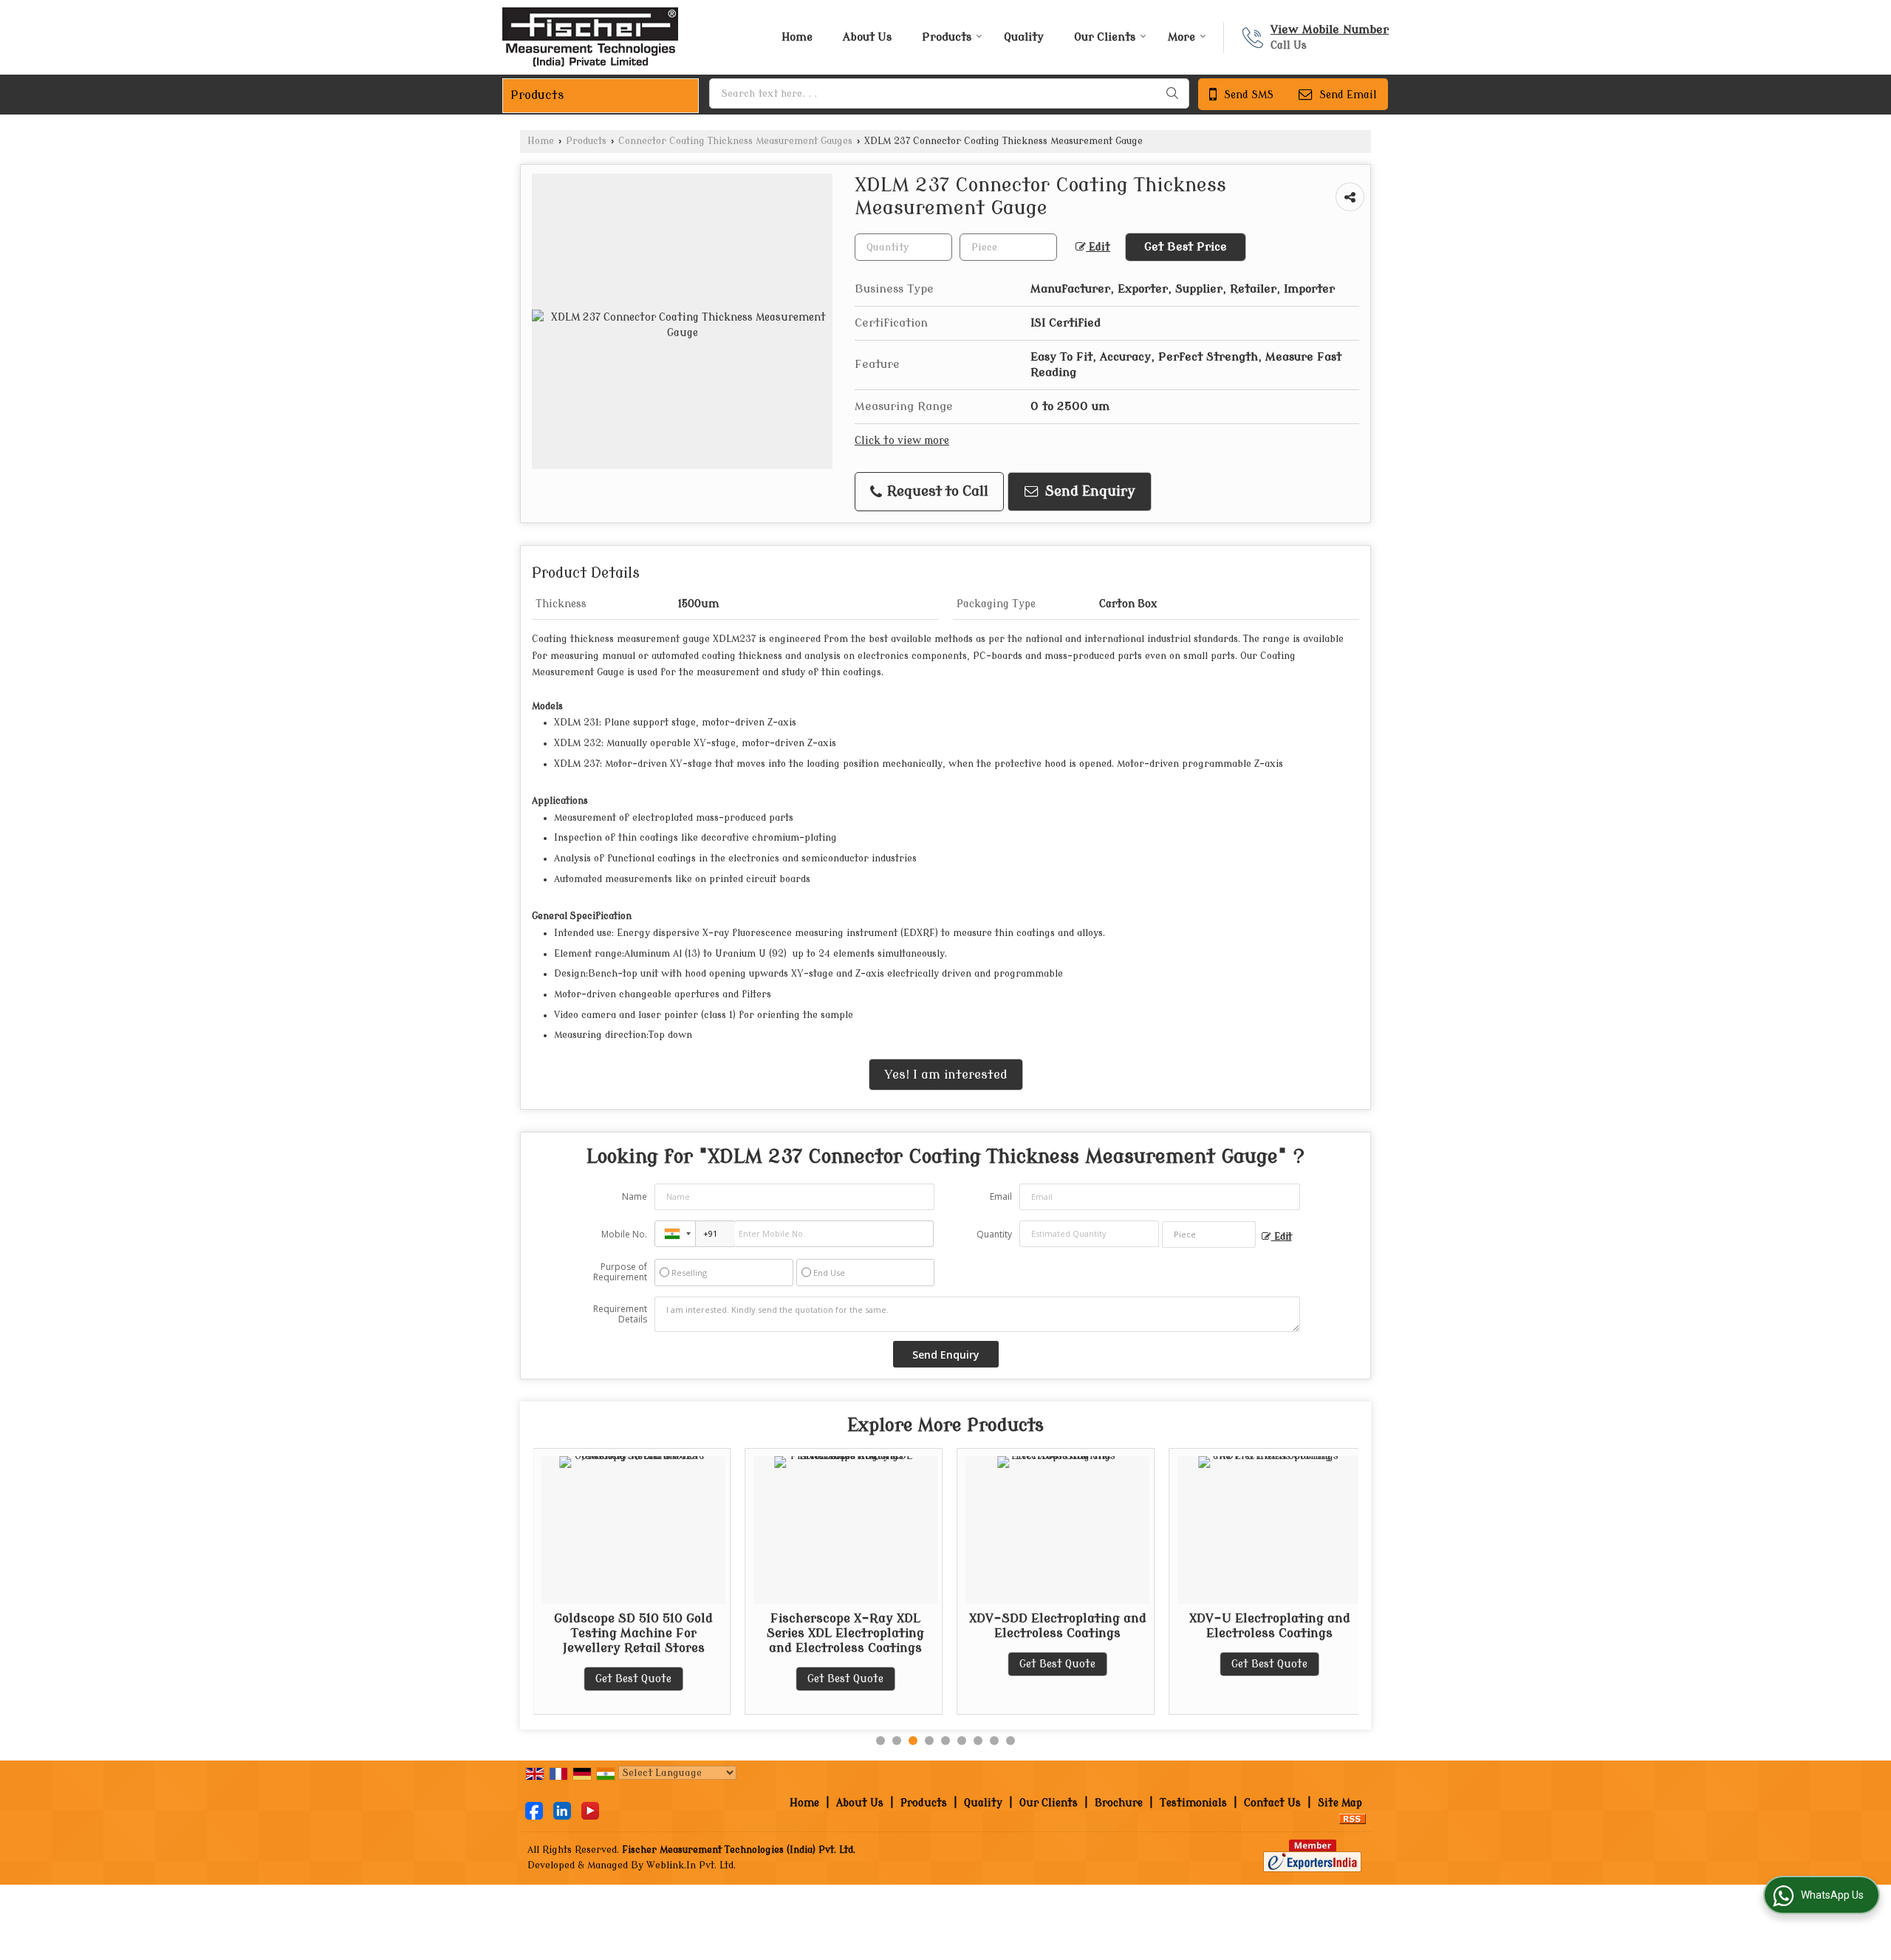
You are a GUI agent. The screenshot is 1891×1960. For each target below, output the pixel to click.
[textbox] (949, 93)
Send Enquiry (1088, 492)
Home (797, 37)
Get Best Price (1186, 247)
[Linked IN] (562, 1810)
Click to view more (902, 441)
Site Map (1340, 1803)
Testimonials (1193, 1803)
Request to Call (936, 492)
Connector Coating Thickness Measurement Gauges (735, 141)
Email (1001, 1196)
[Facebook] (534, 1810)
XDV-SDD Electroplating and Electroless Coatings (1003, 1626)
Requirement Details (620, 1314)
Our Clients (1105, 37)
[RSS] (1353, 1819)
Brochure (1119, 1803)
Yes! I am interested (946, 1075)
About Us (867, 37)
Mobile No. (624, 1234)
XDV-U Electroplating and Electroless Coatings (1215, 1626)
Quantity (994, 1234)
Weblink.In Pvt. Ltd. (691, 1865)
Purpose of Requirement (620, 1272)
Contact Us (1272, 1803)
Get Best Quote (579, 1679)
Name (635, 1196)
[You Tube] (590, 1810)
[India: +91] (675, 1234)
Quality (1024, 37)
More (1182, 37)
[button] (1330, 30)
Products (947, 37)
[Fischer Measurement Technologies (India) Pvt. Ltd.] (590, 37)
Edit (1098, 247)
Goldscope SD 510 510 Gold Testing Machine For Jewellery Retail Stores (579, 1633)
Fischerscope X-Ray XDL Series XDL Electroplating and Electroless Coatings (791, 1633)
